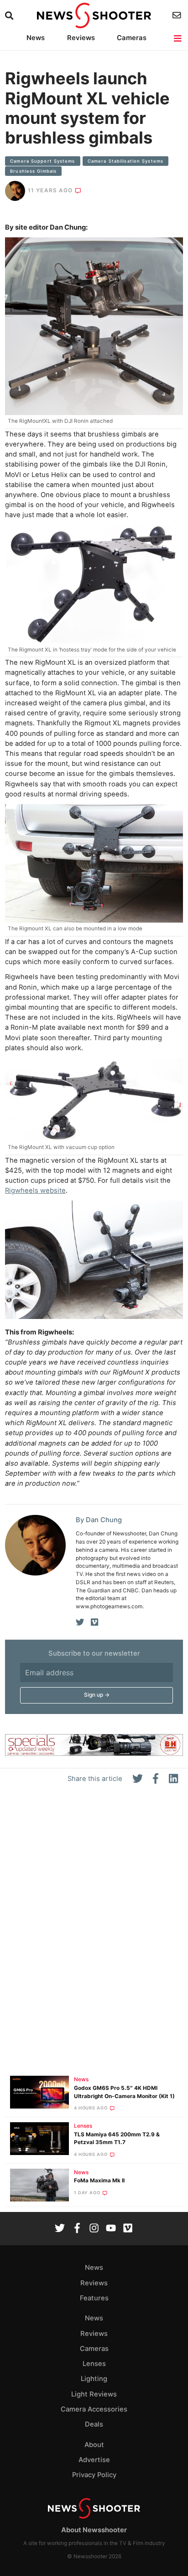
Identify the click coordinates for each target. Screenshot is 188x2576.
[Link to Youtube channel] (111, 2229)
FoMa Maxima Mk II (99, 2181)
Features (94, 2298)
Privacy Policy (94, 2475)
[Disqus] (94, 1934)
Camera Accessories (94, 2409)
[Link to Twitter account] (60, 2229)
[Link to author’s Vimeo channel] (94, 1622)
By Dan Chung (99, 1520)
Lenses (83, 2126)
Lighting (94, 2379)
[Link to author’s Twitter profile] (80, 1622)
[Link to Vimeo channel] (128, 2229)
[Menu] (178, 38)
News (36, 38)
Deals (94, 2424)
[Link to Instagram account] (94, 2229)
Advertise (94, 2460)
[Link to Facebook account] (77, 2229)
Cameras (132, 38)
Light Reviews (94, 2394)
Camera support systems (42, 161)
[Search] (10, 16)
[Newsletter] (178, 15)
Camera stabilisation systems (125, 161)
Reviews (81, 38)
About (94, 2445)
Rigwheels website (35, 1191)
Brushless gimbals (33, 171)
